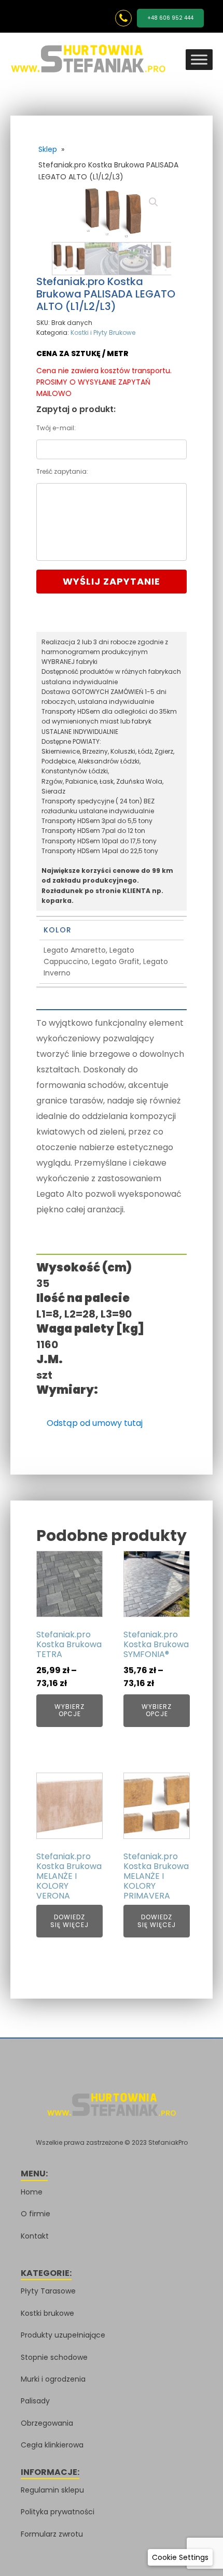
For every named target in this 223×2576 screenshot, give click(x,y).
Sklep (48, 149)
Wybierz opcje (69, 1710)
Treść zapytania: (62, 471)
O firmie (36, 2214)
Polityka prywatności (58, 2512)
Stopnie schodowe (54, 2357)
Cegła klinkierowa (52, 2445)
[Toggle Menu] (199, 59)
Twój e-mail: (56, 428)
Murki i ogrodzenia (53, 2379)
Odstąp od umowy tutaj (95, 1423)
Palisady (35, 2401)
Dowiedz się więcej (69, 1921)
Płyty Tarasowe (48, 2291)
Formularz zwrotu (52, 2534)
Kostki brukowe (47, 2313)
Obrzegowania (47, 2423)
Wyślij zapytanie (112, 581)
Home (32, 2192)
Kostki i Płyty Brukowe (103, 332)
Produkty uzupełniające (63, 2335)
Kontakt (35, 2236)
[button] (154, 202)
